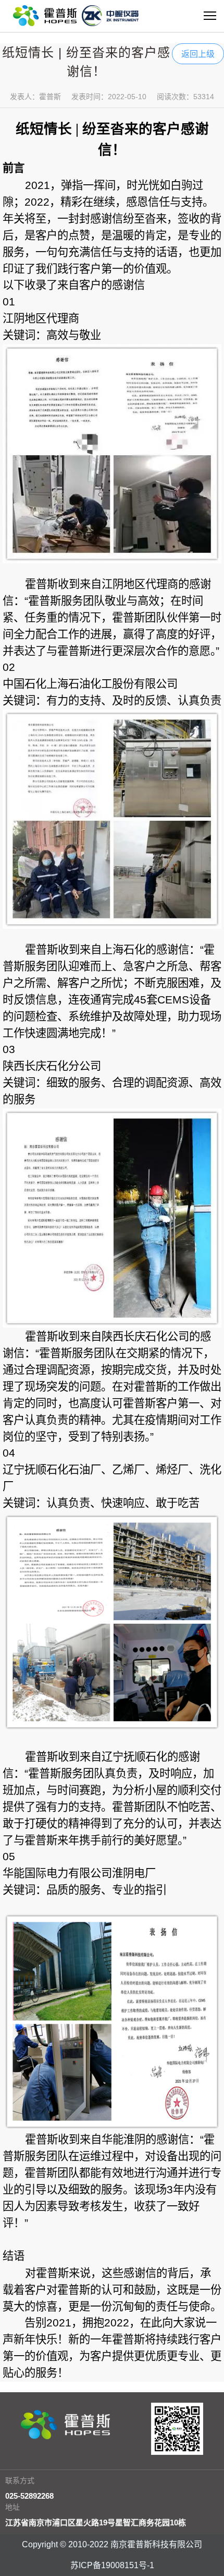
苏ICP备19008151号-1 (112, 2565)
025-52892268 (29, 2496)
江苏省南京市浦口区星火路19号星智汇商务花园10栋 (96, 2522)
